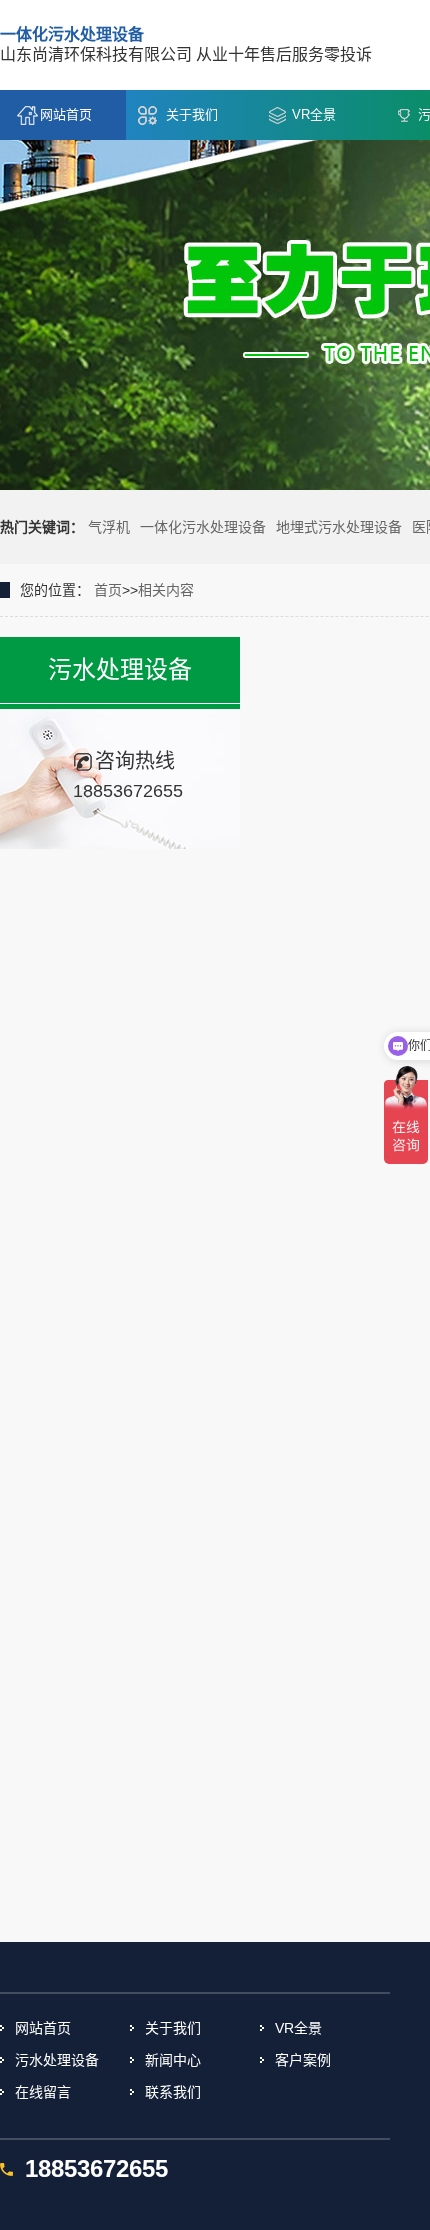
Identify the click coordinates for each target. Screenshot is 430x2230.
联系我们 (173, 2092)
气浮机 (109, 527)
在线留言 (43, 2092)
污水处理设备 (57, 2060)
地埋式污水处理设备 (339, 527)
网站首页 (66, 114)
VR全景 (314, 114)
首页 (108, 590)
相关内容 (166, 590)
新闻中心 (173, 2060)
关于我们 (192, 114)
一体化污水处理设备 (203, 527)
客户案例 (303, 2060)
